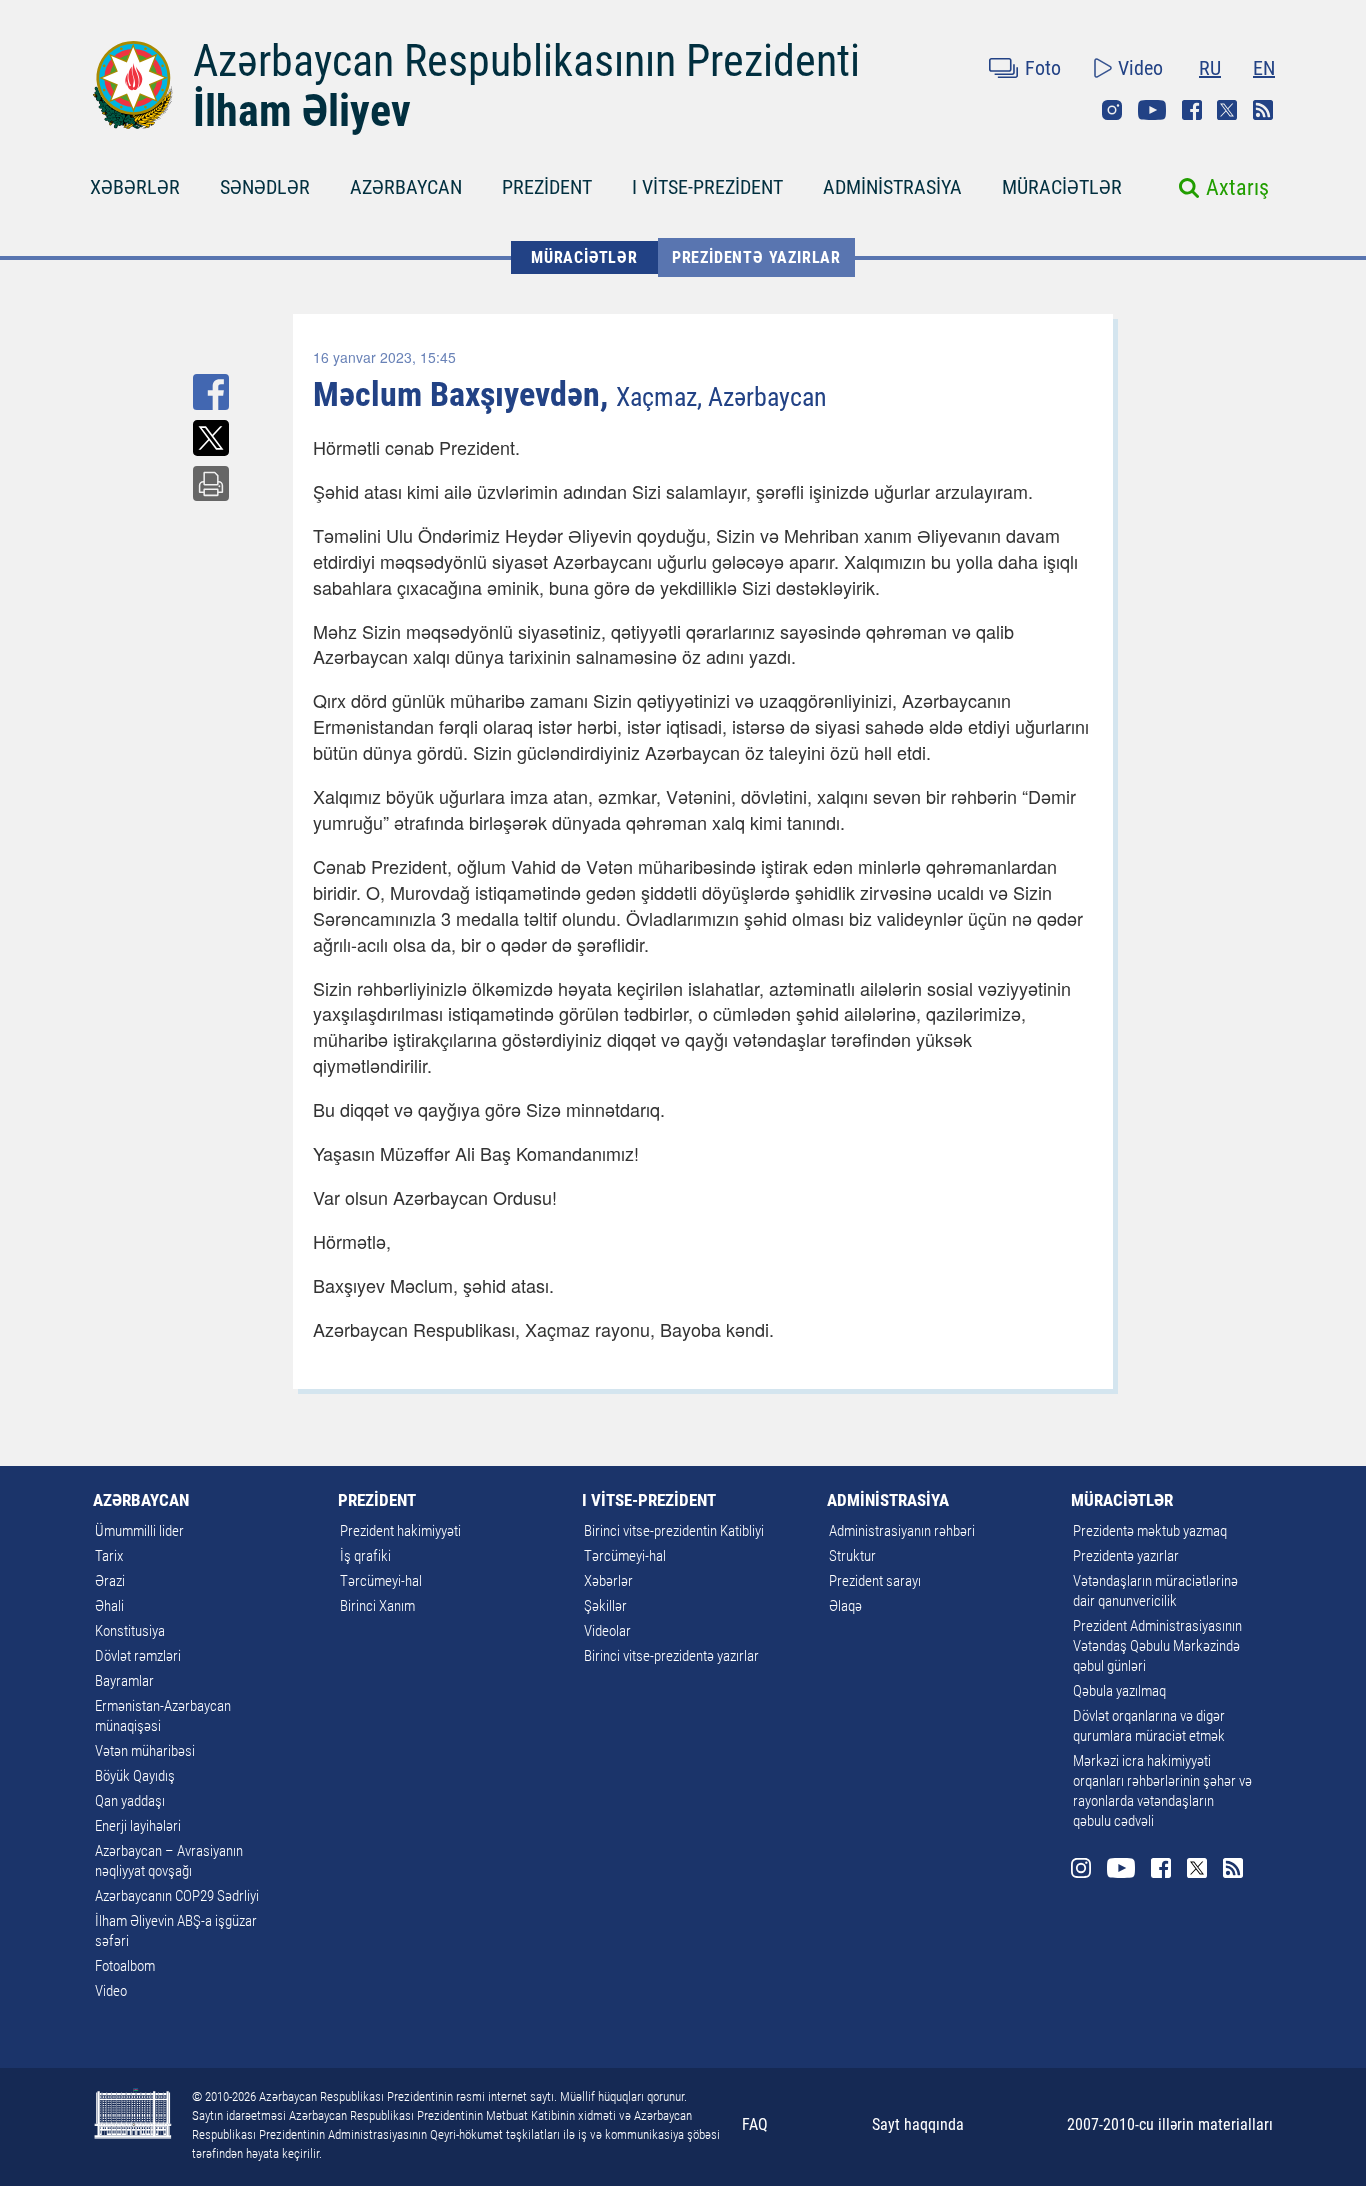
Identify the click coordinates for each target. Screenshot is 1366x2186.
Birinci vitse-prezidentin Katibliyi (674, 1531)
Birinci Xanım (377, 1606)
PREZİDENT (547, 187)
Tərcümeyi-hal (381, 1581)
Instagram (1112, 110)
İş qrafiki (365, 1556)
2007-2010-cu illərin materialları (1170, 2124)
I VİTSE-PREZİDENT (707, 187)
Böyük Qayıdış (135, 1776)
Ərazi (110, 1581)
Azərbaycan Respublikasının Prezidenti (526, 61)
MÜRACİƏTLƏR (1062, 187)
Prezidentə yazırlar (756, 257)
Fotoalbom (125, 1966)
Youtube (1152, 110)
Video (1140, 68)
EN (1264, 68)
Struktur (852, 1556)
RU (1210, 68)
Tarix (109, 1556)
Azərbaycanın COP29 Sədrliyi (177, 1896)
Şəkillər (605, 1606)
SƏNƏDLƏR (265, 187)
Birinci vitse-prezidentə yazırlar (671, 1656)
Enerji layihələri (138, 1826)
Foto (1043, 68)
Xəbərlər (608, 1581)
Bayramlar (124, 1681)
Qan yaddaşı (130, 1801)
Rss (1263, 110)
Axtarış (1237, 187)
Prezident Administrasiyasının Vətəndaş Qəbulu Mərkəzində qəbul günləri (1157, 1646)
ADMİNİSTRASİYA (892, 187)
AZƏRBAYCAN (406, 187)
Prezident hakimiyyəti (400, 1531)
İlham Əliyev (302, 111)
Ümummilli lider (139, 1531)
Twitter (1227, 110)
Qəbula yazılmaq (1119, 1691)
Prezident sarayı (875, 1581)
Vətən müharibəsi (145, 1751)
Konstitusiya (130, 1631)
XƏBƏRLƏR (135, 187)
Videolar (607, 1631)
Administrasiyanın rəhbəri (902, 1531)
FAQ (755, 2124)
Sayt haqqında (918, 2124)
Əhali (109, 1606)
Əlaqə (845, 1606)
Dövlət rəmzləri (138, 1656)
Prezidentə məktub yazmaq (1150, 1531)
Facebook (1192, 110)
